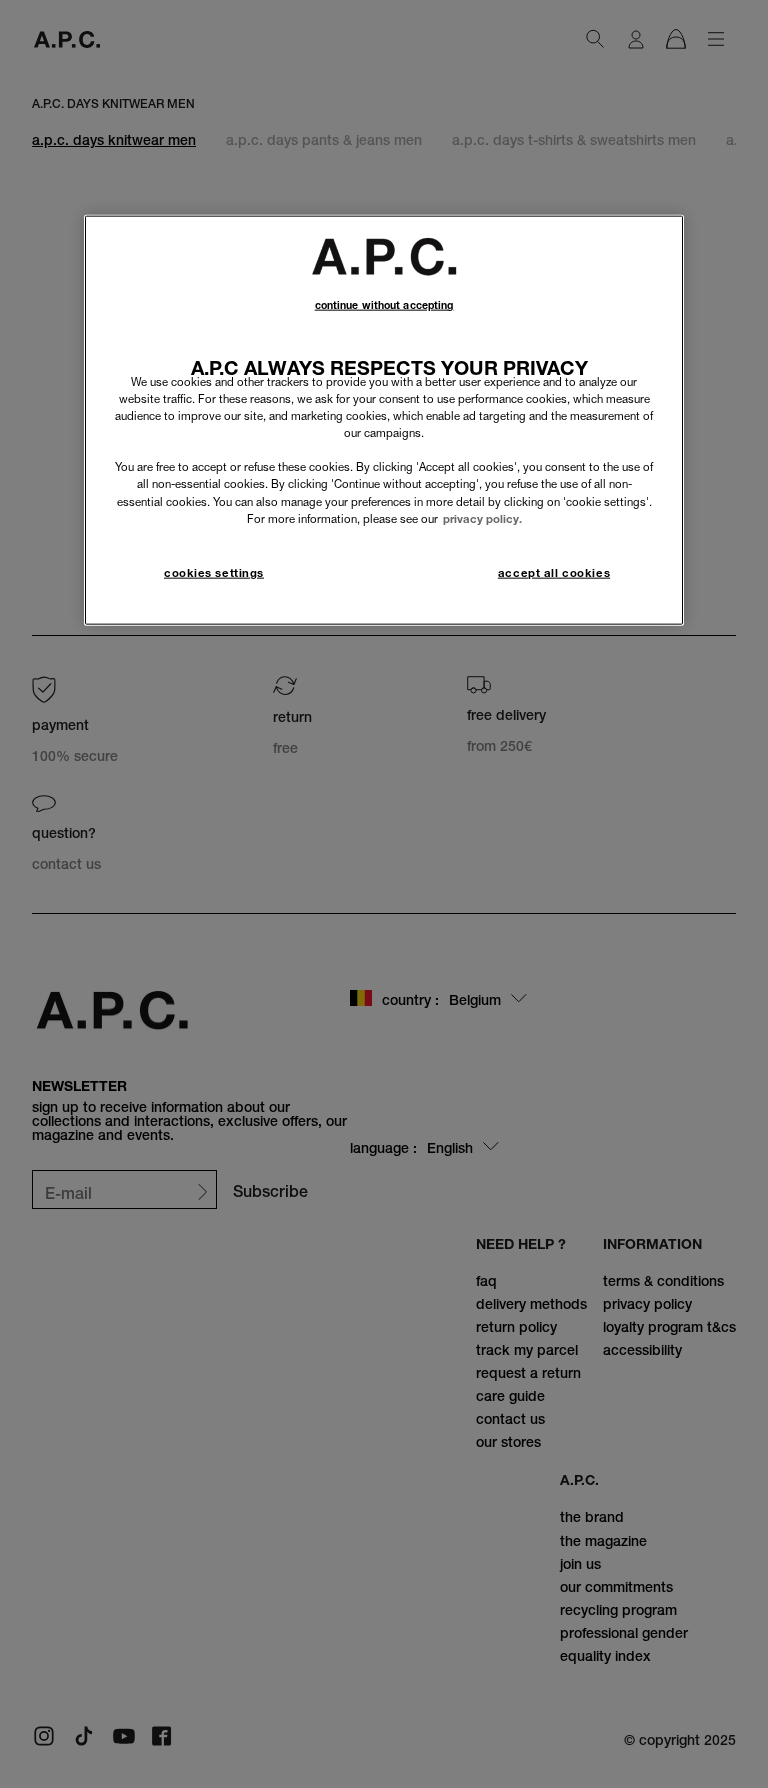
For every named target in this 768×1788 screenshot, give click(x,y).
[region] (384, 420)
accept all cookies (554, 572)
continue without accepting (384, 305)
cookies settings (214, 572)
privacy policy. (482, 518)
